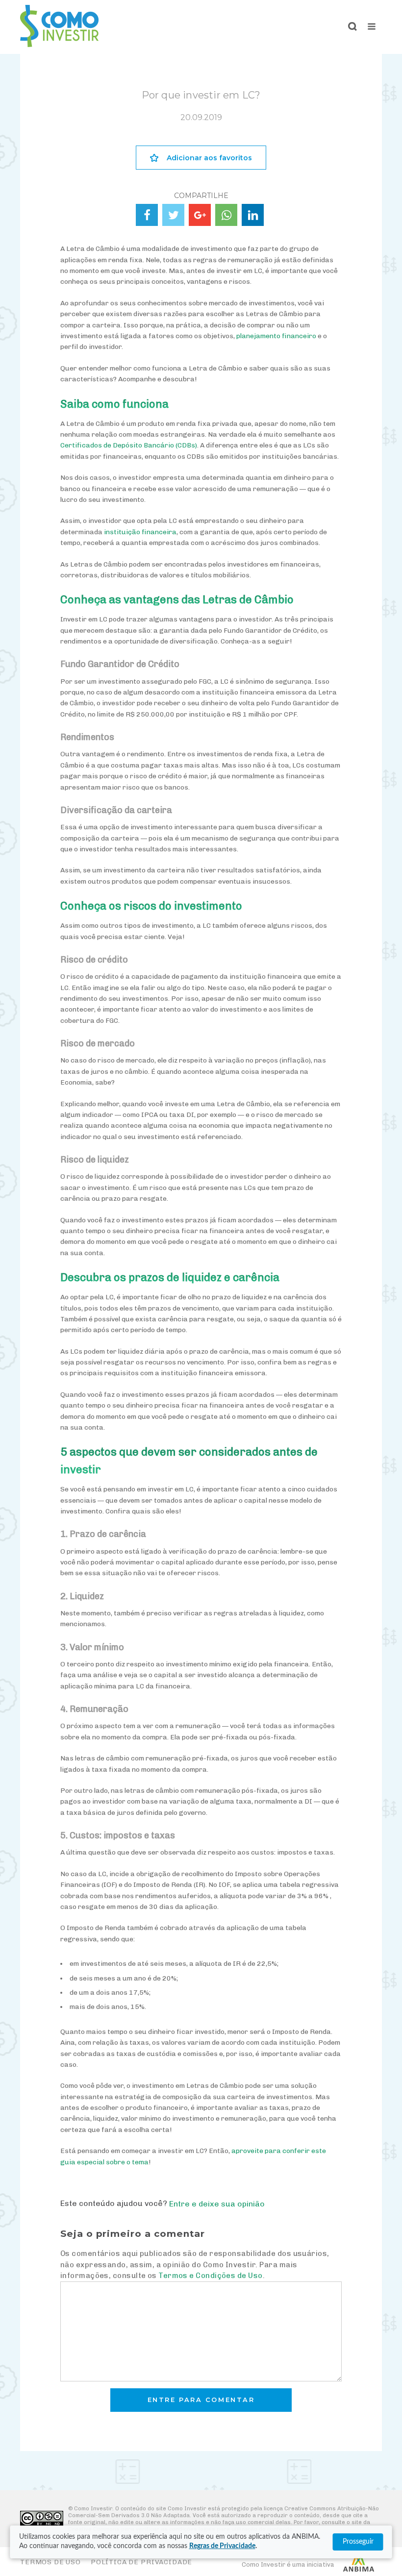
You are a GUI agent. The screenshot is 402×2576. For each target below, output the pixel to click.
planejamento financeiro (276, 336)
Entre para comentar (201, 2400)
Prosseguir (358, 2542)
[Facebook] (147, 215)
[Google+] (200, 215)
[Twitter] (173, 215)
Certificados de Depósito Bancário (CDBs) (129, 445)
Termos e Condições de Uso (210, 2276)
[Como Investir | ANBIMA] (59, 44)
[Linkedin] (253, 215)
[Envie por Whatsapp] (226, 215)
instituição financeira (140, 532)
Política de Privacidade (141, 2562)
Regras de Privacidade (222, 2546)
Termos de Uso (50, 2562)
